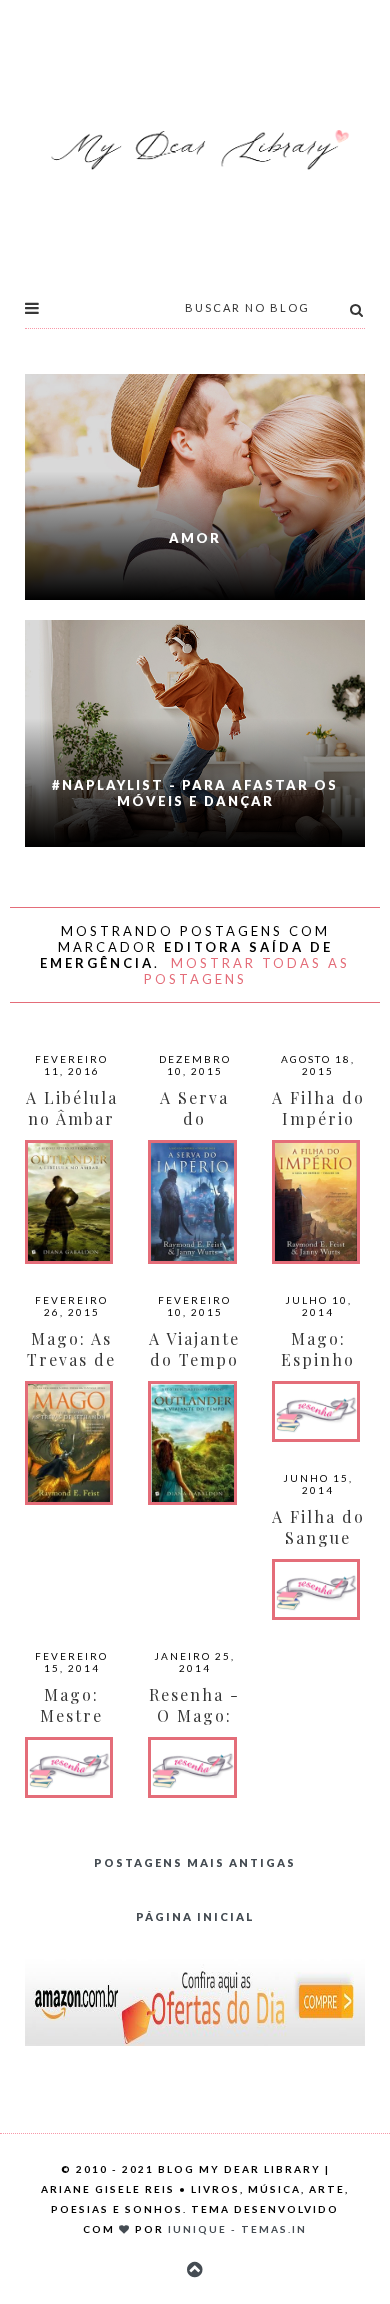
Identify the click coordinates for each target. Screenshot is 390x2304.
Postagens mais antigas (195, 1862)
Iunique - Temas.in (237, 2229)
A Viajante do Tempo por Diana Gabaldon (194, 1370)
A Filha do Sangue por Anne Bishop (318, 1548)
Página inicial (195, 1916)
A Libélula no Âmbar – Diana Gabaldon (72, 1129)
